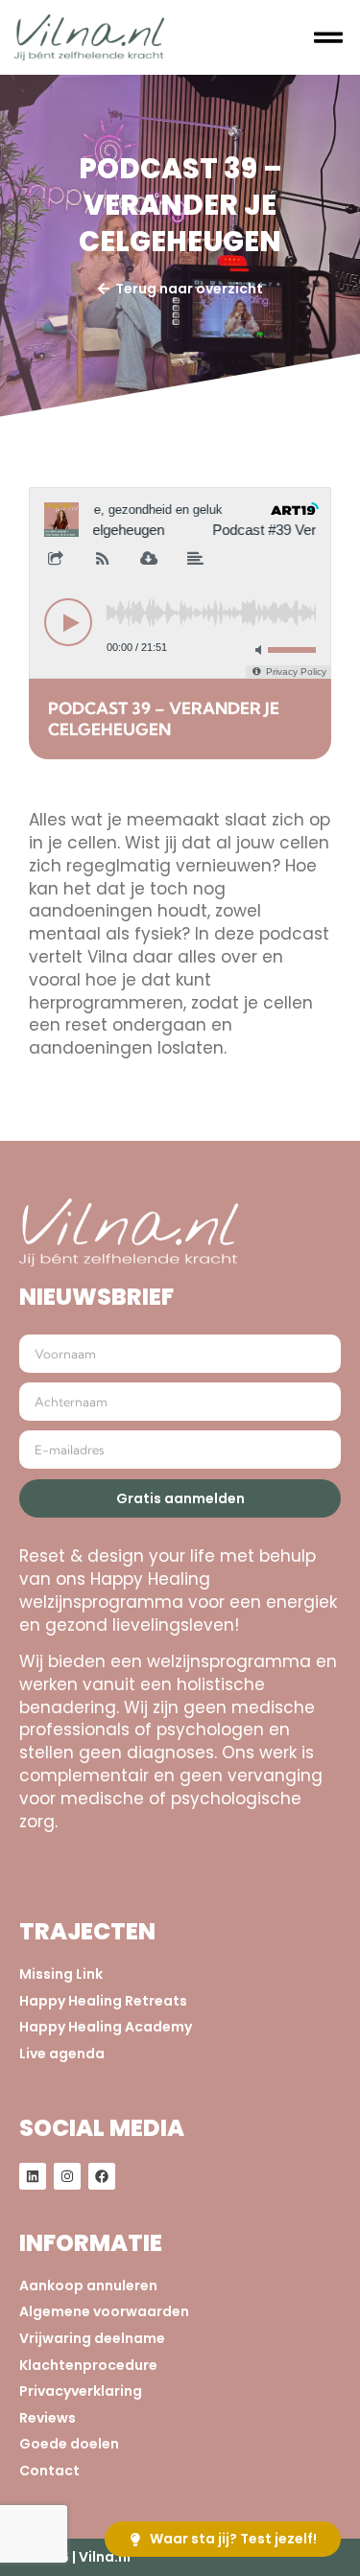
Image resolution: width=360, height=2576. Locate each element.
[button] (329, 38)
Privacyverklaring (81, 2391)
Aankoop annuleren (88, 2286)
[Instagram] (67, 2176)
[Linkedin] (33, 2176)
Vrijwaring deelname (92, 2339)
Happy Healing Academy (106, 2027)
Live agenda (62, 2054)
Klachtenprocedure (88, 2366)
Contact (49, 2471)
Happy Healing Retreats (103, 2001)
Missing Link (61, 1974)
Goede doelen (69, 2444)
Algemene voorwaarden (104, 2312)
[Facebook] (102, 2176)
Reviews (48, 2418)
